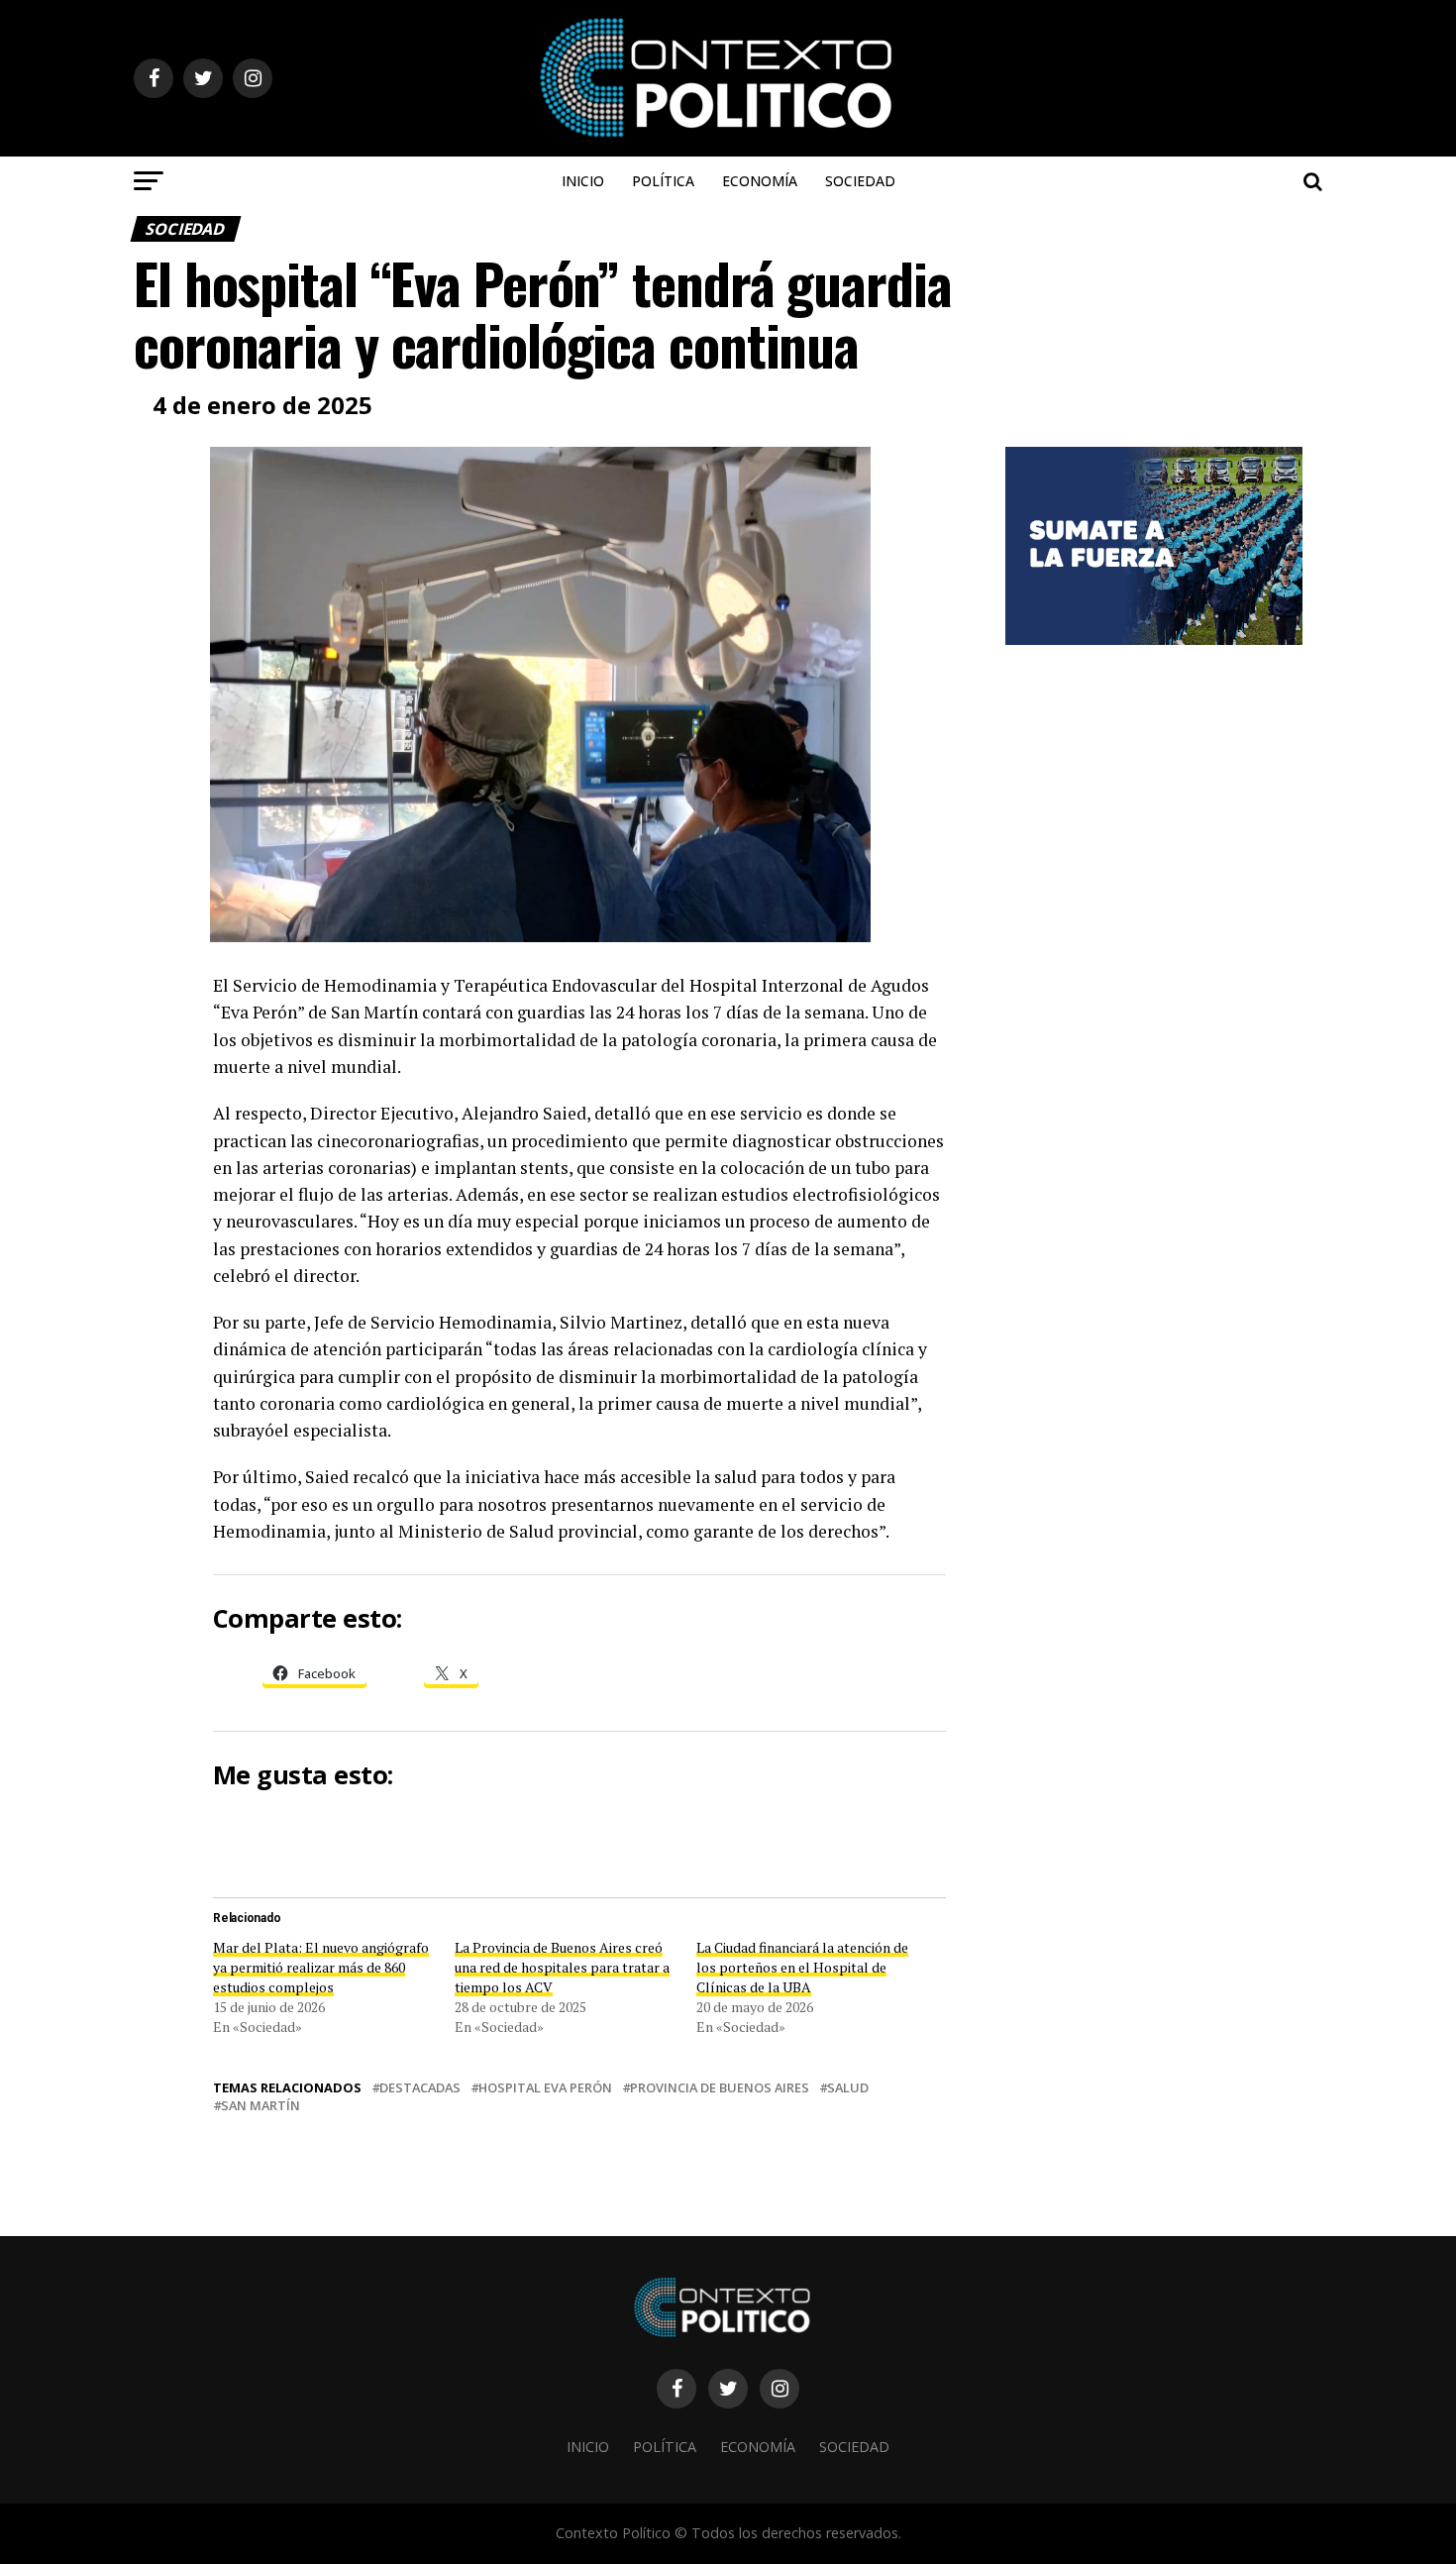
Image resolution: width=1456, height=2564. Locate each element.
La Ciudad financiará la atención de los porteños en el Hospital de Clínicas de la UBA (802, 1967)
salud (848, 2088)
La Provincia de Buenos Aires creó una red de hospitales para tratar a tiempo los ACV (562, 1967)
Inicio (583, 181)
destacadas (420, 2088)
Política (663, 181)
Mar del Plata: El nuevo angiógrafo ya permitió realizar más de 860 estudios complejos (321, 1967)
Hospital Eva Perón (545, 2088)
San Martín (260, 2106)
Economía (760, 181)
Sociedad (860, 181)
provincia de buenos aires (720, 2088)
